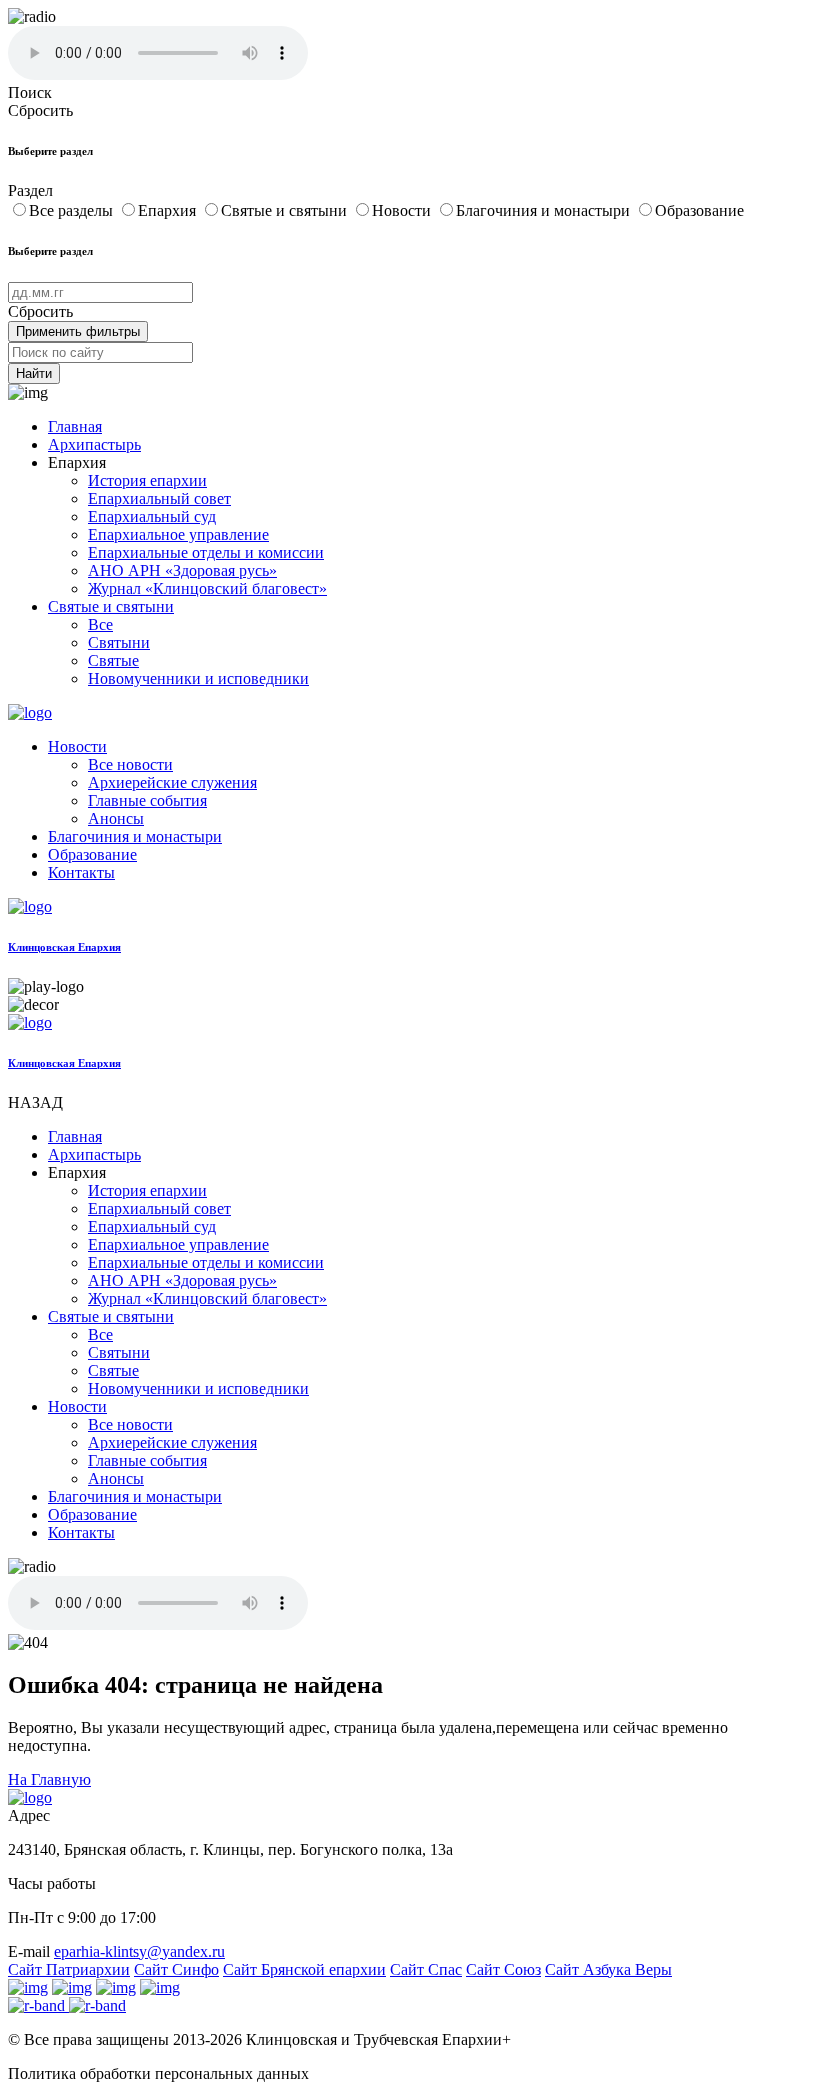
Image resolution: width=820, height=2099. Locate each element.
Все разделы (73, 210)
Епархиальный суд (152, 516)
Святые (113, 660)
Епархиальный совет (159, 498)
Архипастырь (94, 444)
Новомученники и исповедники (198, 678)
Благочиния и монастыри (545, 210)
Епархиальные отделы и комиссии (206, 552)
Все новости (130, 764)
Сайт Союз (503, 1969)
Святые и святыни (286, 210)
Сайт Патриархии (69, 1969)
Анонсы (116, 818)
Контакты (81, 872)
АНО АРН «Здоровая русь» (182, 570)
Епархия (169, 210)
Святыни (119, 642)
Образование (699, 210)
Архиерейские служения (172, 782)
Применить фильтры (78, 331)
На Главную (49, 1779)
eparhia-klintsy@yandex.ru (139, 1951)
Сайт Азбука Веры (608, 1969)
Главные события (147, 800)
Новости (403, 210)
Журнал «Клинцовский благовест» (207, 588)
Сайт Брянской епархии (304, 1969)
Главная (75, 426)
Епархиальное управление (178, 534)
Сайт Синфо (176, 1969)
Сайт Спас (426, 1969)
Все (100, 624)
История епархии (147, 480)
